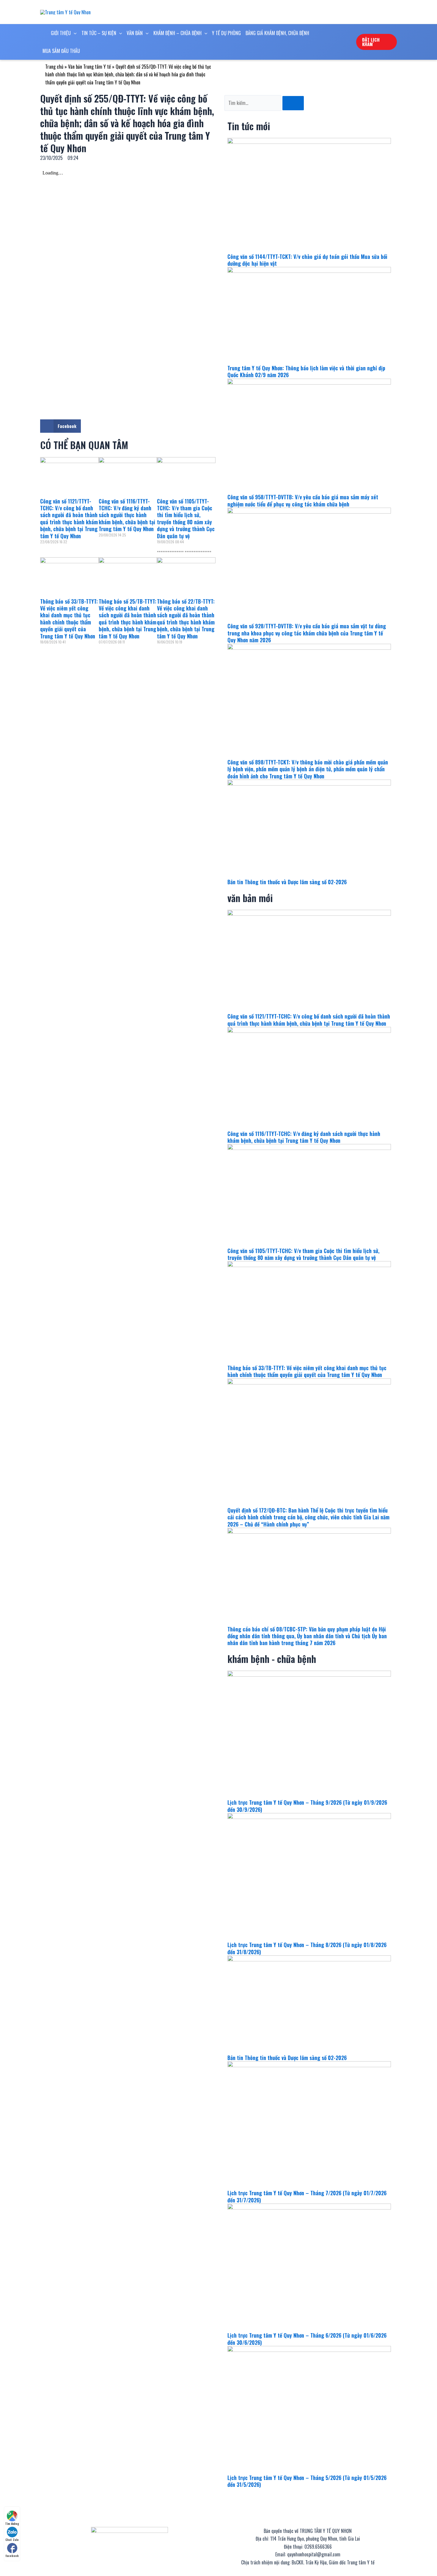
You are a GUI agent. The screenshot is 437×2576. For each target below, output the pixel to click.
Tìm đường (12, 2524)
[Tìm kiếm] (293, 103)
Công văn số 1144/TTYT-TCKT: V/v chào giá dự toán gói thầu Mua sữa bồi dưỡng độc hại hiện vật (307, 260)
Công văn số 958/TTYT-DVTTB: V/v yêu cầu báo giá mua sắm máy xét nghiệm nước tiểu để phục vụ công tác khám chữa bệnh (303, 500)
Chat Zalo (12, 2540)
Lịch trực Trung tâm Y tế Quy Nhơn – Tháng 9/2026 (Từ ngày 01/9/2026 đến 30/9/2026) (307, 1806)
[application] (74, 33)
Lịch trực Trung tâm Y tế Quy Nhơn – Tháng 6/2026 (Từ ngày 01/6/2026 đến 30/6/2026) (307, 2339)
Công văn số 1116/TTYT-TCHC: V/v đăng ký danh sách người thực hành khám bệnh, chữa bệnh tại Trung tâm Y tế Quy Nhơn (127, 515)
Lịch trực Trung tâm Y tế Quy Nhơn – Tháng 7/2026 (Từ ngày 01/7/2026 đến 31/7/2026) (307, 2196)
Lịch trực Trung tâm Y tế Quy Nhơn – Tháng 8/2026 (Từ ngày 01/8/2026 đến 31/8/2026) (307, 1948)
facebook (12, 2556)
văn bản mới (250, 898)
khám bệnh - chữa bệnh (272, 1659)
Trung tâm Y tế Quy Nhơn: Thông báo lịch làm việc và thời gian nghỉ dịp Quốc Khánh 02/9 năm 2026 (306, 371)
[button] (60, 426)
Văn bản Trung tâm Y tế (89, 67)
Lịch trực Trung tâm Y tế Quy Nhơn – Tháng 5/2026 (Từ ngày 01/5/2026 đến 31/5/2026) (307, 2481)
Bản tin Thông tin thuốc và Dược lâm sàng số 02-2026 (287, 882)
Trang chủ (54, 67)
